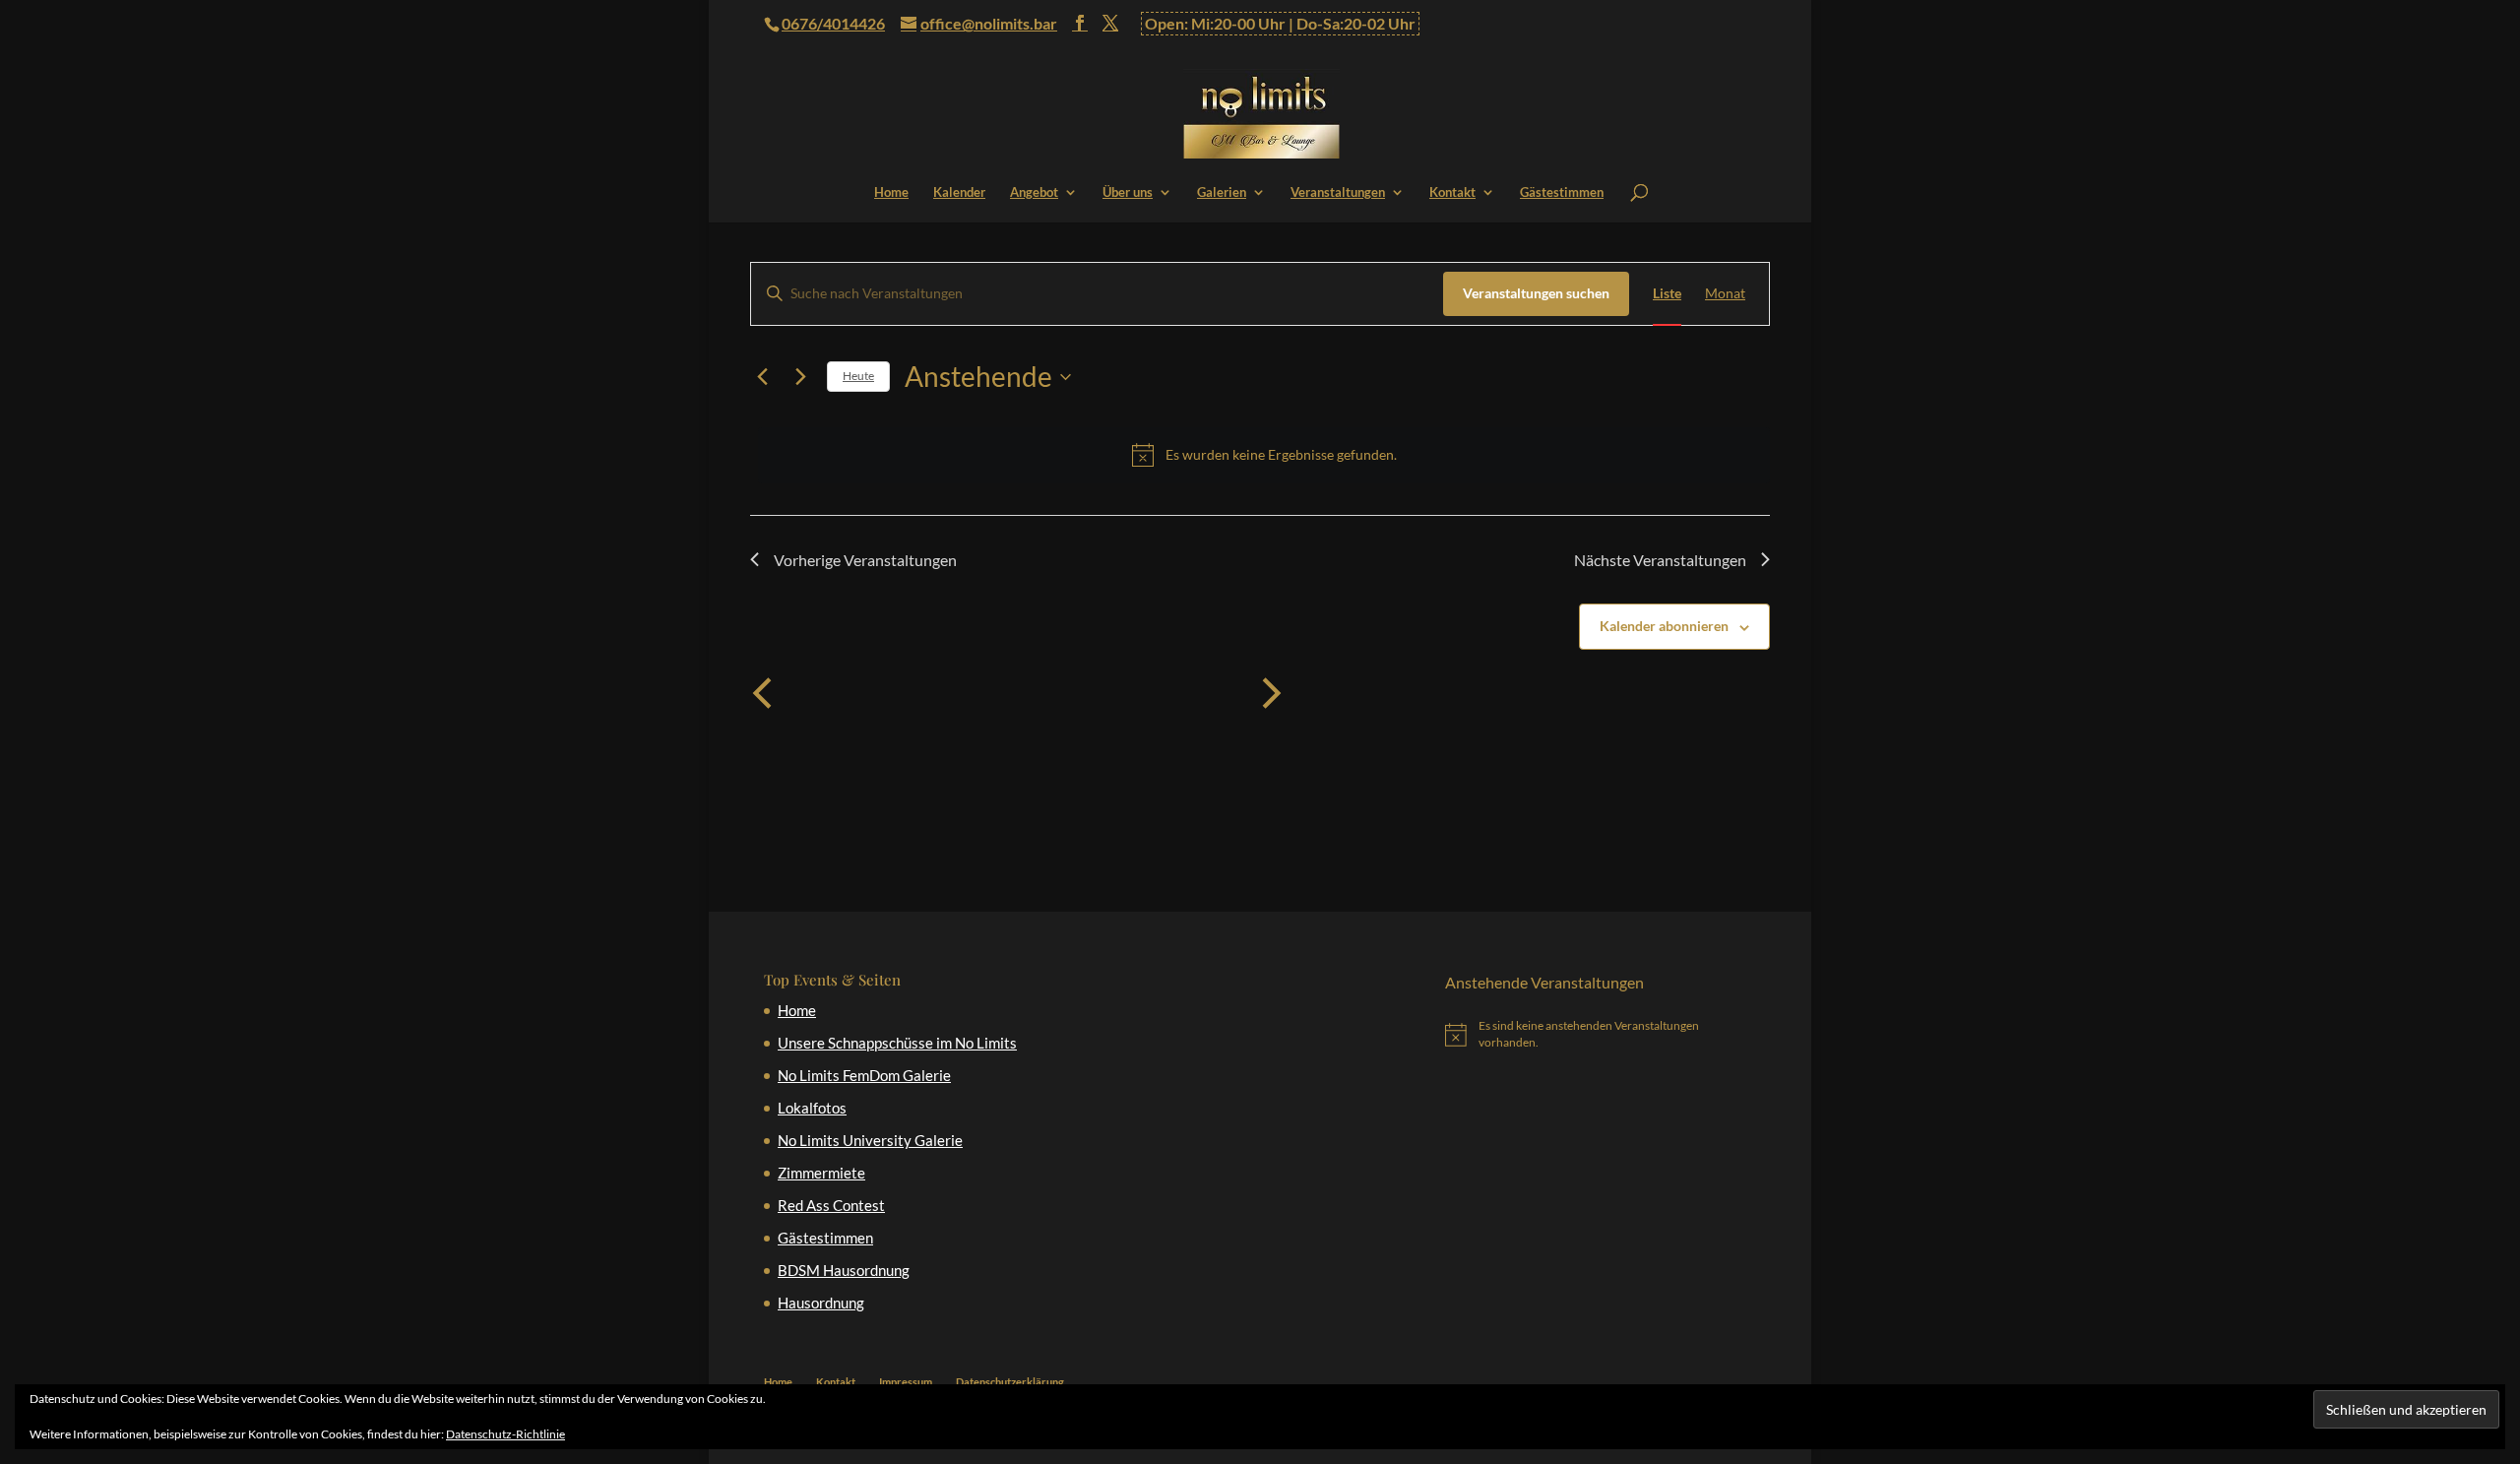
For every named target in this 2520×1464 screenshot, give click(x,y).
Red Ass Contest (831, 1205)
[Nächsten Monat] (1272, 693)
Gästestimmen (1562, 192)
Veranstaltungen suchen (1536, 293)
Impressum (906, 1382)
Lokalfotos (812, 1108)
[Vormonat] (762, 693)
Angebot (1034, 192)
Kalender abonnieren (1664, 626)
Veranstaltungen (1338, 192)
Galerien (1222, 192)
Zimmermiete (821, 1173)
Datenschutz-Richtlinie (505, 1434)
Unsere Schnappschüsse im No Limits (897, 1043)
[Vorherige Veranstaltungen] (762, 377)
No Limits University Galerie (870, 1140)
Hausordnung (821, 1303)
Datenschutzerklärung (1010, 1382)
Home (891, 192)
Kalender (959, 192)
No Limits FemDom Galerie (864, 1075)
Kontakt (1452, 192)
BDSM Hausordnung (844, 1270)
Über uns (1128, 192)
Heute (858, 376)
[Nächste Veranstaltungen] (800, 377)
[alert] (1264, 455)
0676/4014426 (833, 23)
